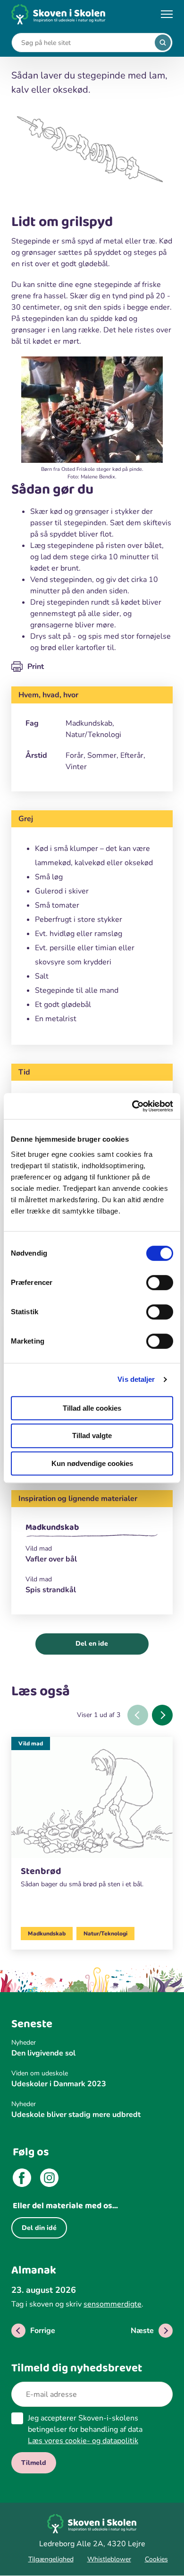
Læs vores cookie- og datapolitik (83, 2441)
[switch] (160, 1283)
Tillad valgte (92, 1435)
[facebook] (22, 2179)
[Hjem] (59, 14)
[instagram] (49, 2179)
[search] (163, 43)
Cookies (156, 2559)
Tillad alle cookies (92, 1408)
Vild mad (31, 1743)
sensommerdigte (113, 2304)
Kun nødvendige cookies (92, 1463)
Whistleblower (109, 2559)
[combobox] (85, 43)
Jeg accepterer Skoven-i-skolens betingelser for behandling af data (85, 2429)
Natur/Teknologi (105, 1934)
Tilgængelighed (51, 2559)
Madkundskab (52, 1527)
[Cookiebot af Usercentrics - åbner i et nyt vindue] (132, 1106)
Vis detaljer (136, 1379)
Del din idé (39, 2228)
